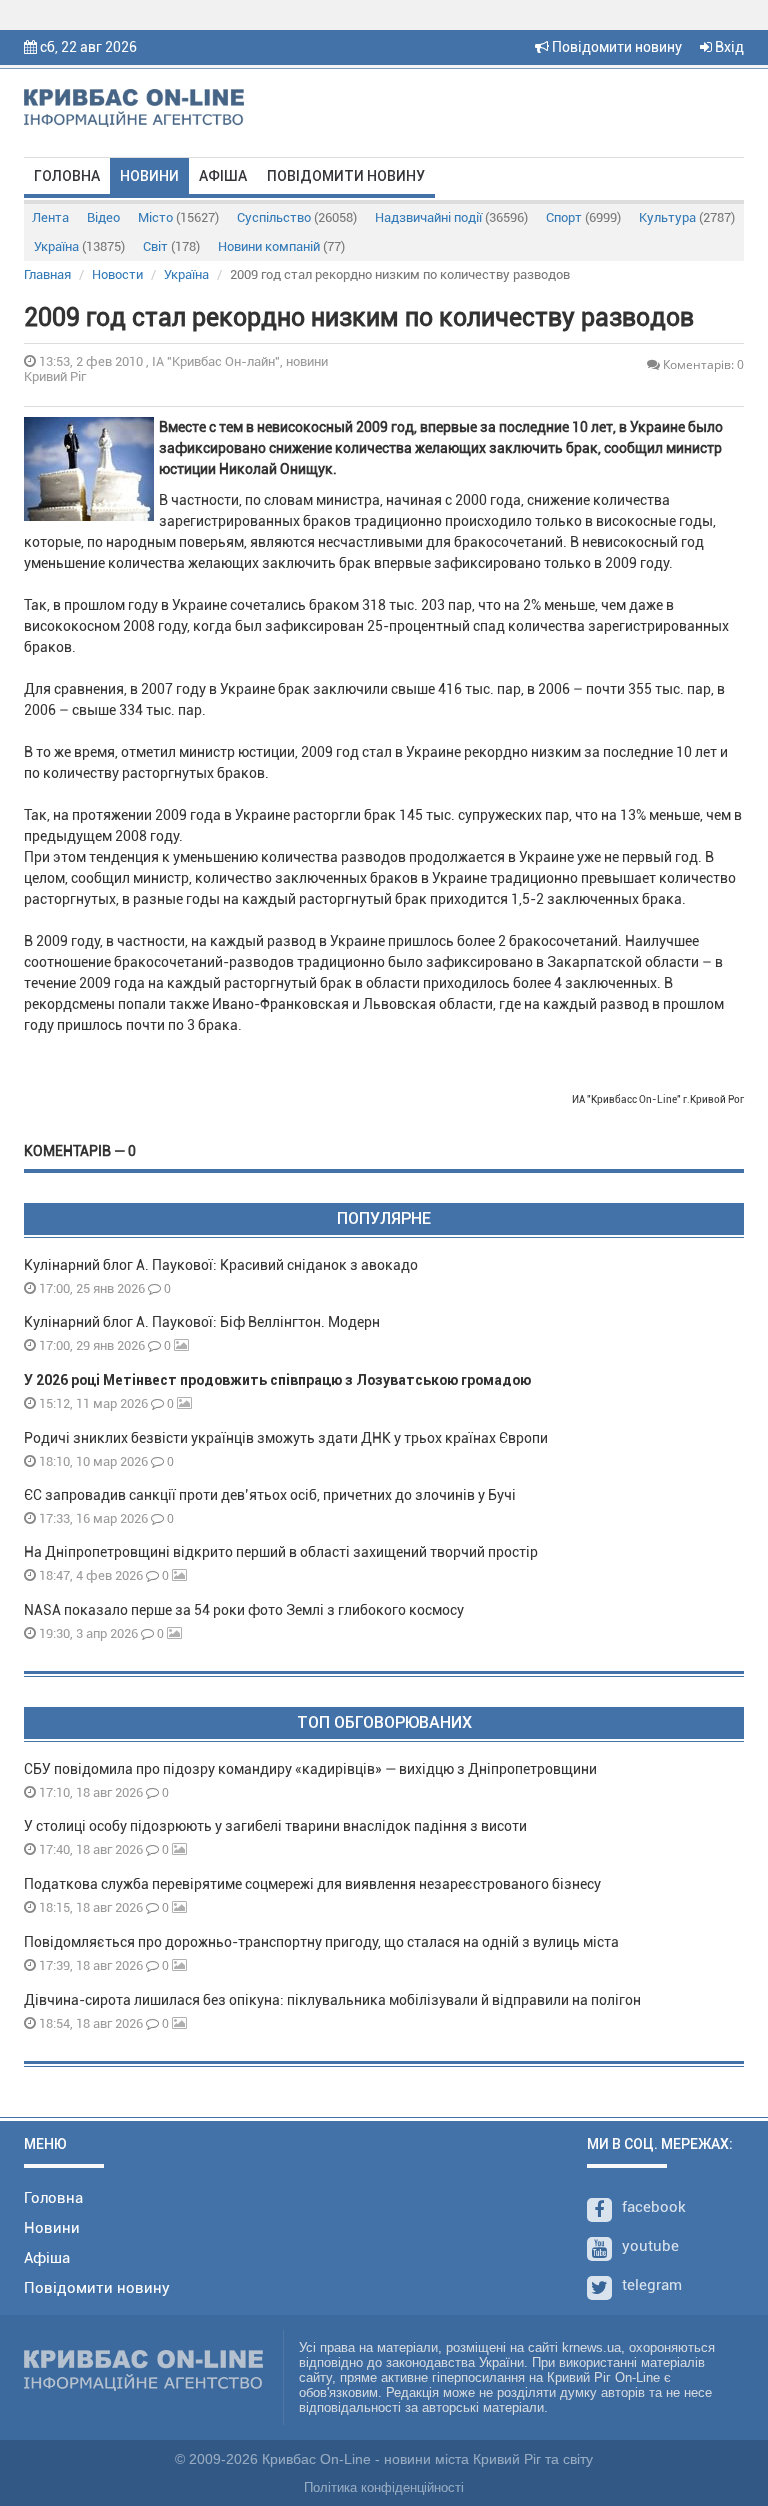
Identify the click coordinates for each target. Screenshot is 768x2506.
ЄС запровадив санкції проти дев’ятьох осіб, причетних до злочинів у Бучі (270, 1495)
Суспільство (297, 217)
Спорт (583, 217)
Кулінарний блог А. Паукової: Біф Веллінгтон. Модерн (202, 1322)
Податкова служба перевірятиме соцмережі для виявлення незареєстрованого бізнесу (312, 1884)
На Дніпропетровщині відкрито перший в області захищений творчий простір (284, 1552)
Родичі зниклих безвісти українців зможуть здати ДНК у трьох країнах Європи (286, 1438)
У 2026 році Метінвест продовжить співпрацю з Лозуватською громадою (277, 1380)
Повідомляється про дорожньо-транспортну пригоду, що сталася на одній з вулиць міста (321, 1942)
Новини (149, 176)
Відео (103, 217)
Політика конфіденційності (384, 2487)
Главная (47, 274)
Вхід (728, 47)
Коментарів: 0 (702, 364)
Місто (178, 217)
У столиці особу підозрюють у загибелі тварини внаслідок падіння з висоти (275, 1826)
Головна (67, 176)
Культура (687, 217)
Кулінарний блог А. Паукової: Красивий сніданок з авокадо (221, 1265)
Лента (50, 217)
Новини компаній (281, 246)
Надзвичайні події (451, 217)
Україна (79, 246)
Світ (171, 246)
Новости (117, 274)
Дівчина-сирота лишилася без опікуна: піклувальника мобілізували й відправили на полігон (332, 2000)
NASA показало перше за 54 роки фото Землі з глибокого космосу (244, 1610)
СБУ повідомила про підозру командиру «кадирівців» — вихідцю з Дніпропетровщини (310, 1769)
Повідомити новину (615, 47)
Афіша (223, 176)
